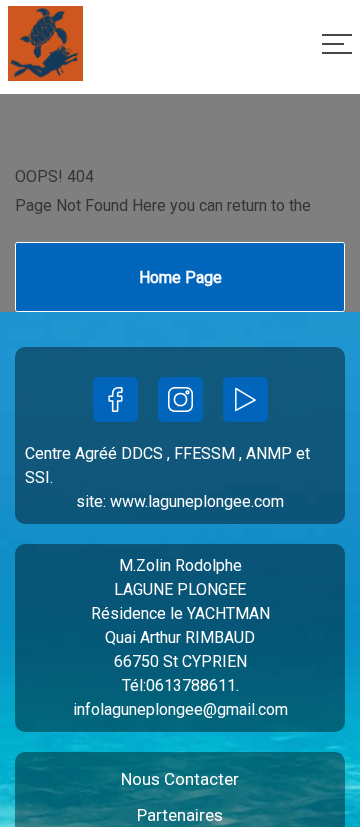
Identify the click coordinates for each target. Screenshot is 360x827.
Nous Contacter (180, 779)
